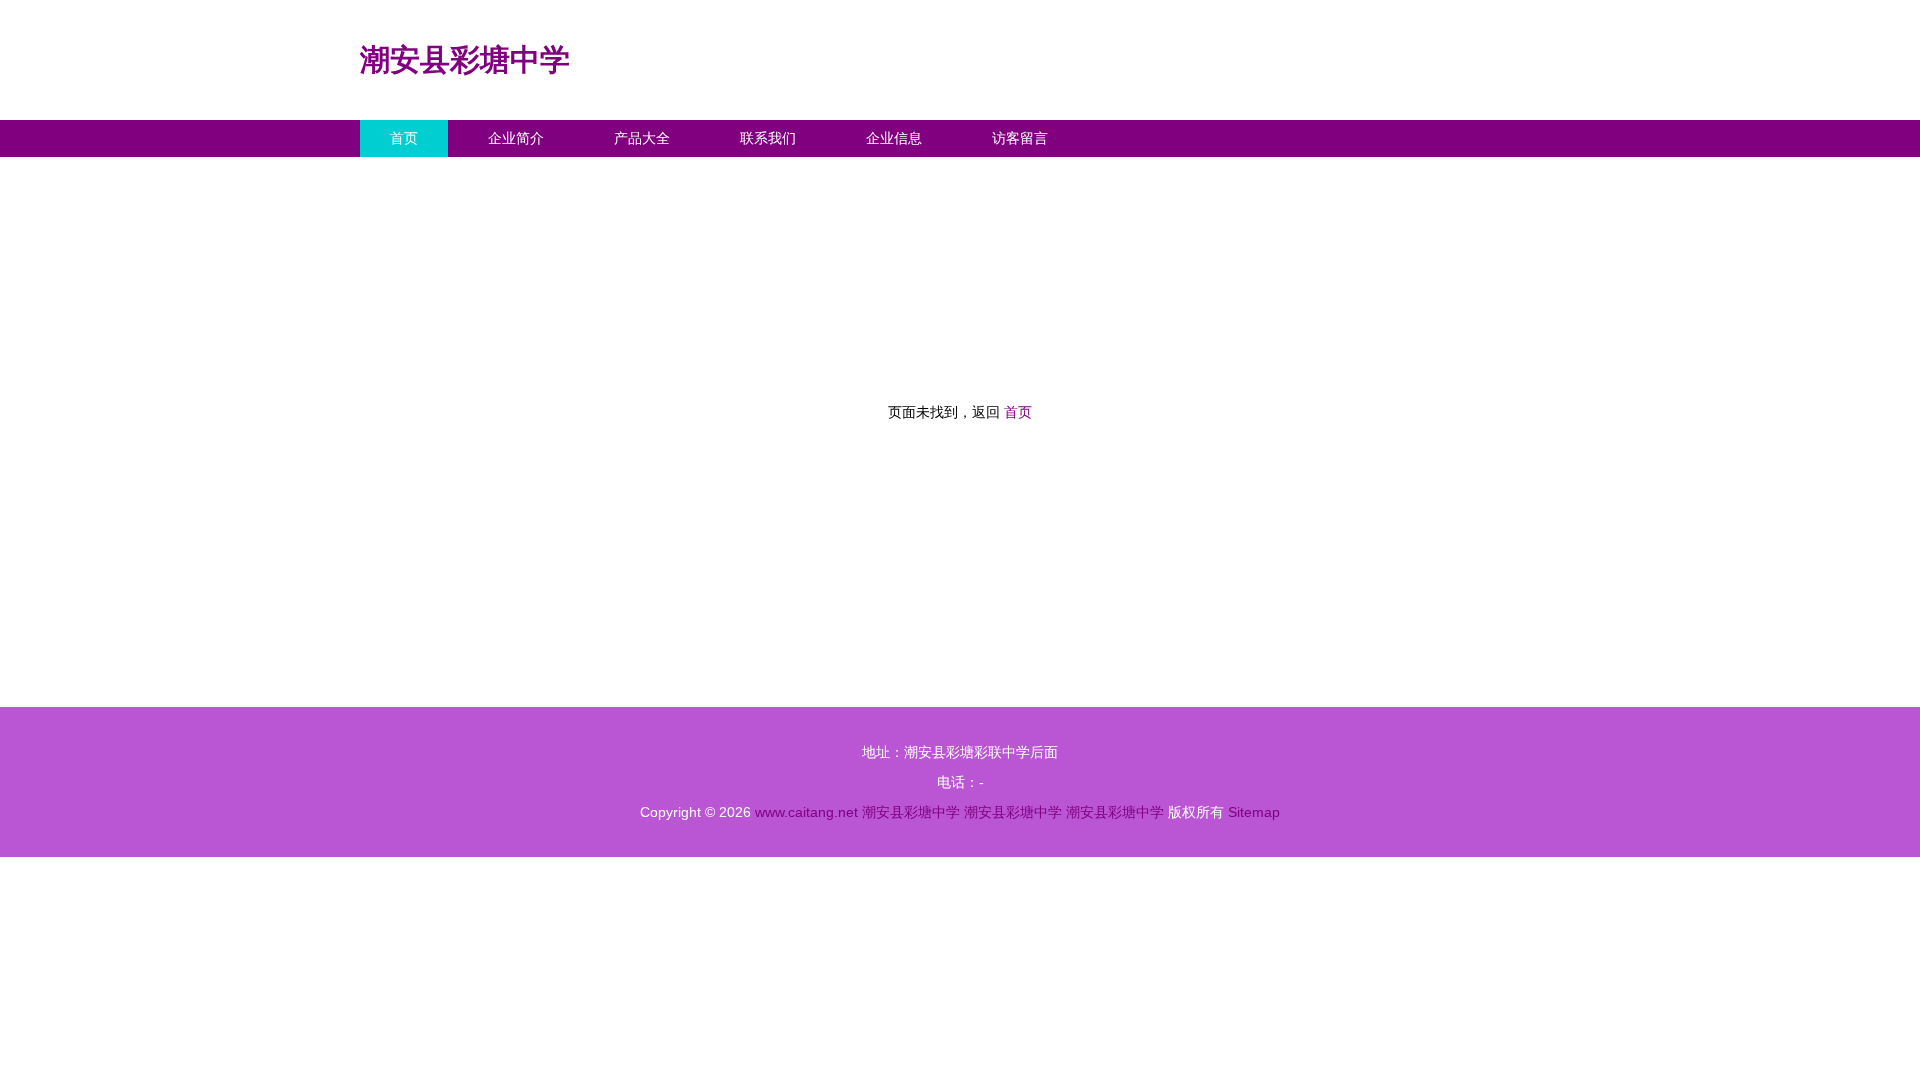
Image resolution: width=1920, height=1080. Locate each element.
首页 (404, 138)
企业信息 (894, 138)
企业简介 (516, 138)
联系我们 (768, 138)
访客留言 (1020, 138)
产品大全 (642, 138)
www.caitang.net (806, 812)
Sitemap (1254, 812)
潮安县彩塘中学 (465, 59)
